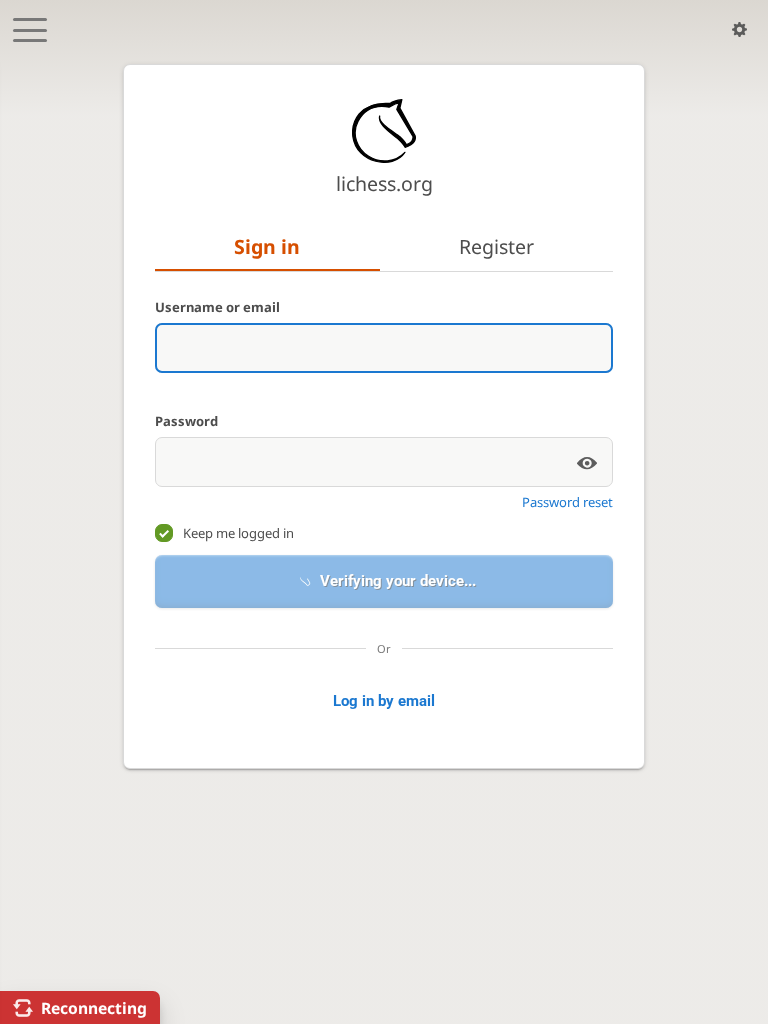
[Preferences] (739, 30)
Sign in (267, 246)
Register (496, 246)
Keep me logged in (238, 533)
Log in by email (384, 783)
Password (186, 421)
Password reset (567, 502)
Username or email (217, 307)
